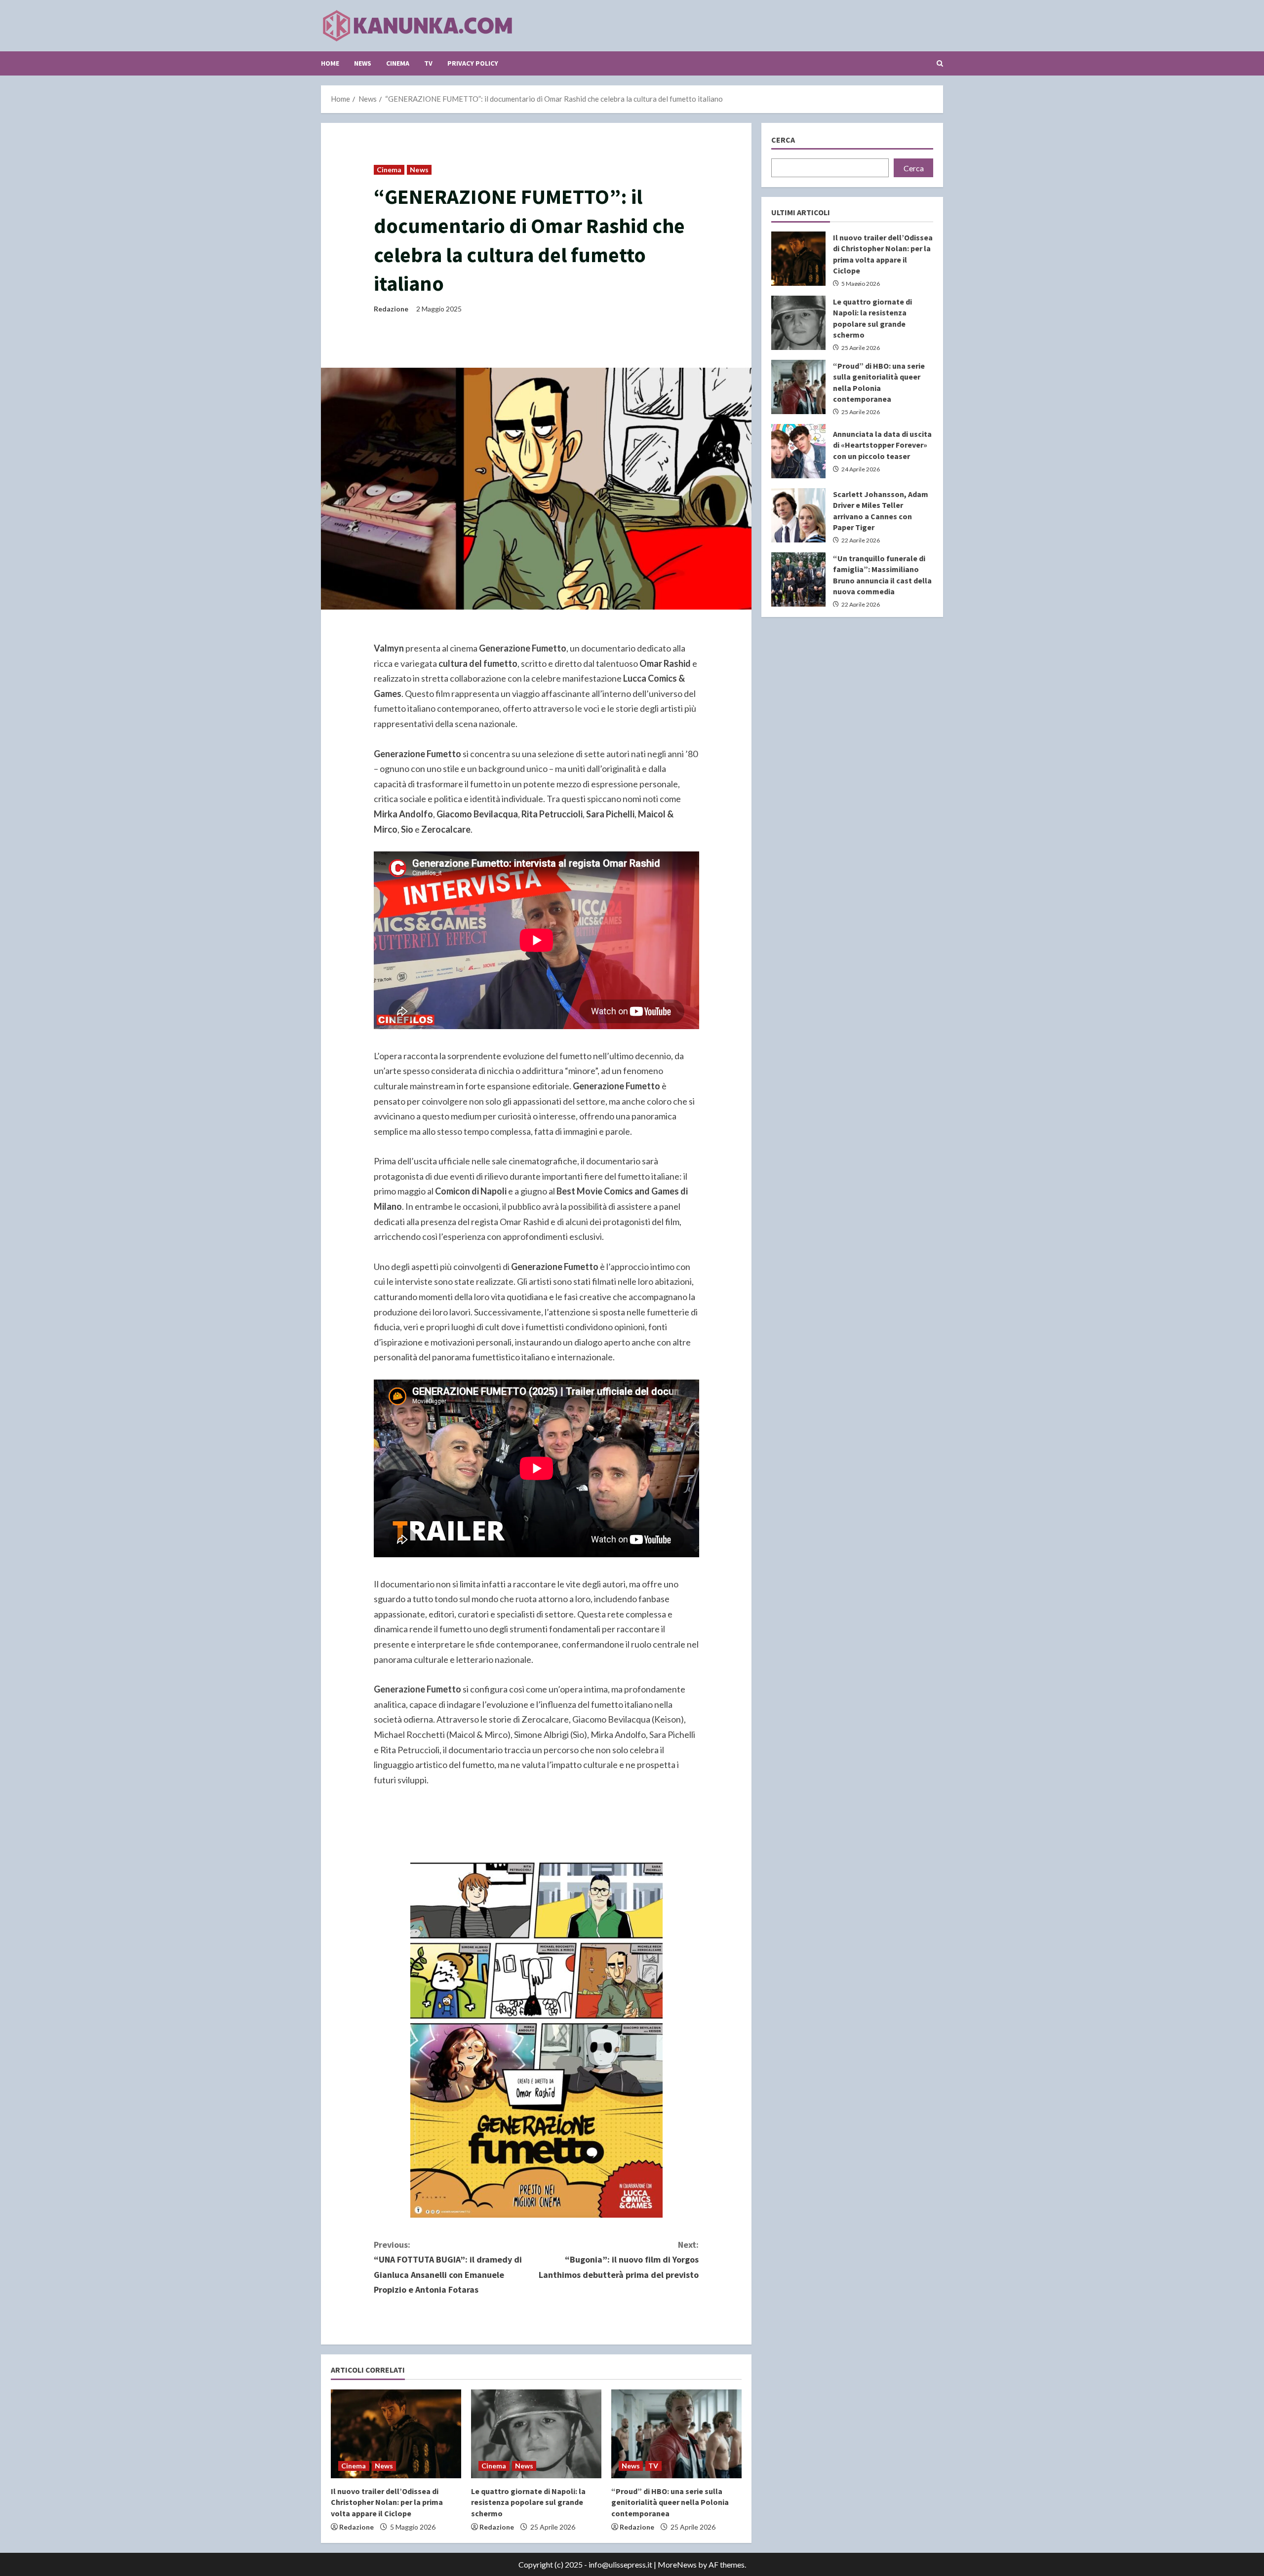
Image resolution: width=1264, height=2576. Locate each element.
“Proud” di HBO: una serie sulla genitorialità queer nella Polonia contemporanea (670, 2502)
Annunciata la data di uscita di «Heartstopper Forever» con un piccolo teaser (798, 451)
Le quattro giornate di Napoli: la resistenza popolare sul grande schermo (528, 2502)
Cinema (398, 63)
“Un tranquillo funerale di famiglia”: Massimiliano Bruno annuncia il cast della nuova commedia (798, 579)
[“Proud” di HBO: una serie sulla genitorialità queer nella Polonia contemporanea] (676, 2434)
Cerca (783, 140)
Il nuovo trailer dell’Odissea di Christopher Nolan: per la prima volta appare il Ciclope (387, 2502)
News (363, 63)
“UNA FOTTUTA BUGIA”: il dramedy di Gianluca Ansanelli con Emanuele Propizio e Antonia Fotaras (448, 2267)
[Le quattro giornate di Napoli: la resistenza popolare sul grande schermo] (536, 2434)
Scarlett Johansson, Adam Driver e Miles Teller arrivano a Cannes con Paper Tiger (798, 515)
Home (330, 63)
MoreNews (677, 2564)
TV (428, 63)
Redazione (391, 309)
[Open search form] (940, 63)
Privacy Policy (473, 63)
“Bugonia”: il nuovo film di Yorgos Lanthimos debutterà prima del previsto (619, 2260)
